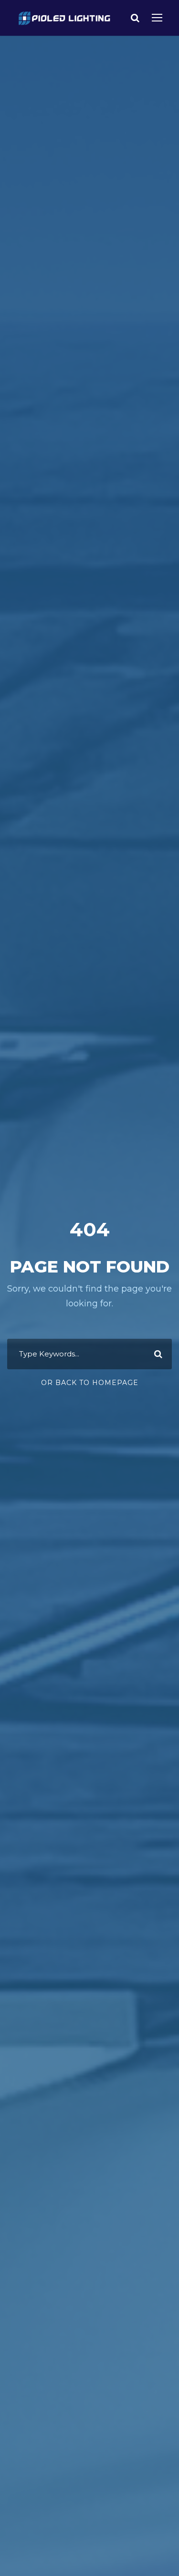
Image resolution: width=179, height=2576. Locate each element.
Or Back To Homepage (90, 1383)
